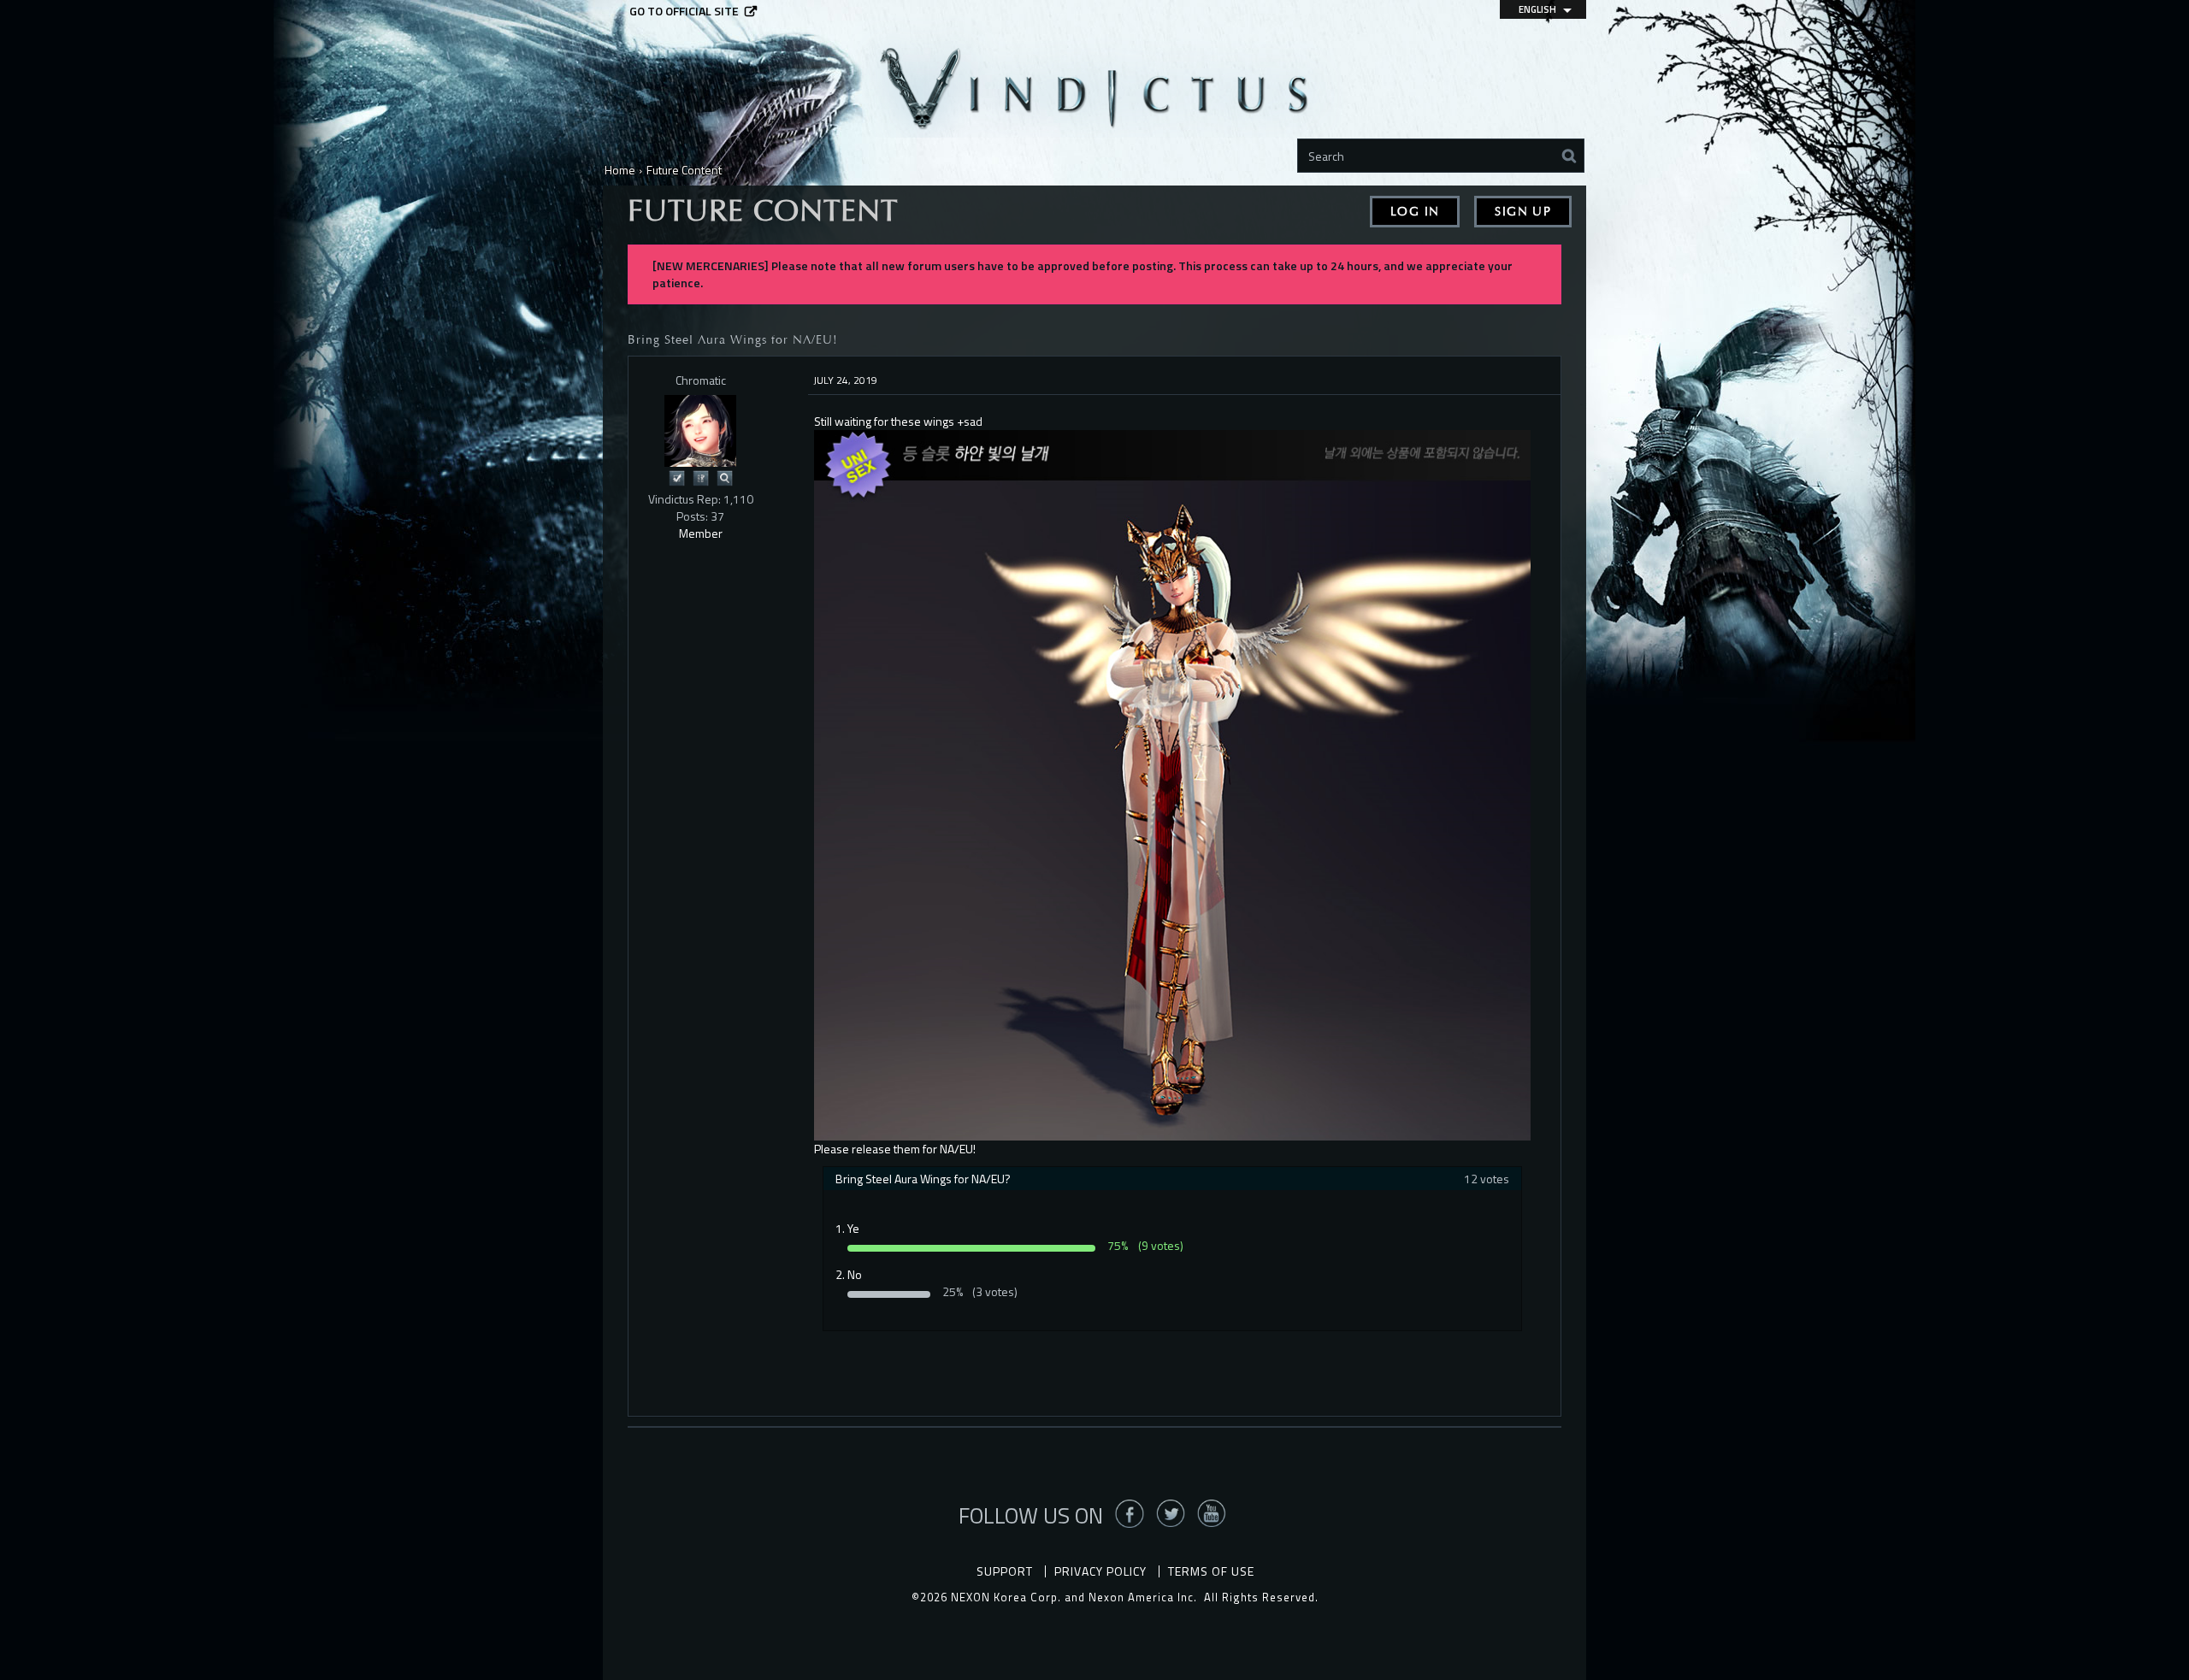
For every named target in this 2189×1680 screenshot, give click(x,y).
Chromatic (701, 380)
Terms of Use (1211, 1571)
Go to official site (684, 11)
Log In (1415, 212)
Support (1005, 1571)
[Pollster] (700, 477)
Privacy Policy (1100, 1571)
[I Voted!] (676, 477)
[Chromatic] (700, 431)
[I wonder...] (724, 477)
